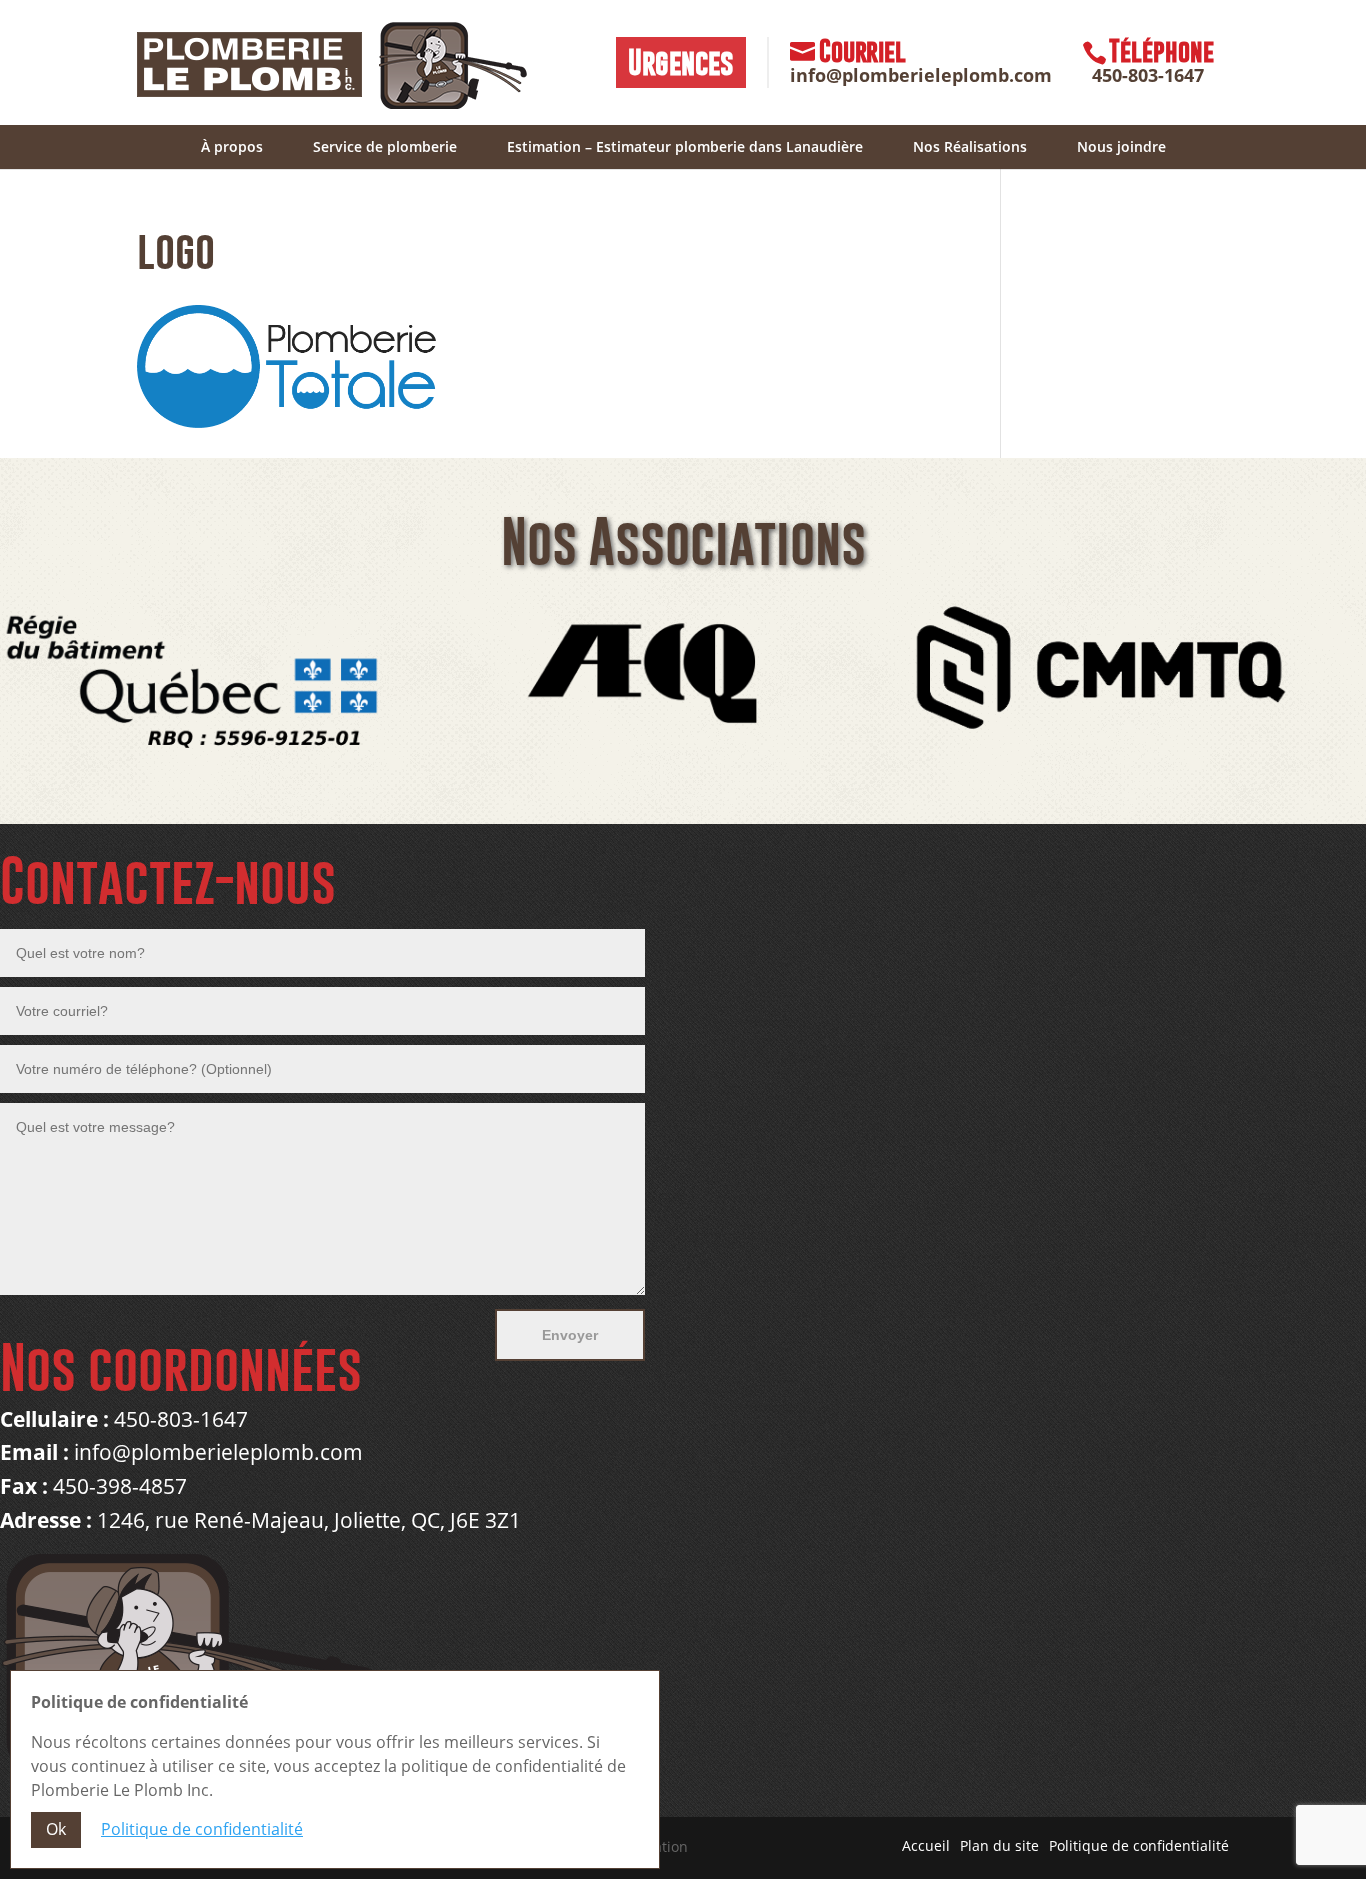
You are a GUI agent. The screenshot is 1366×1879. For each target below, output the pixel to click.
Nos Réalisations (970, 146)
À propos (232, 146)
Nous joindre (1121, 146)
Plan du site (999, 1845)
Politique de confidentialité (1139, 1845)
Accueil (926, 1845)
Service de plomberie (385, 146)
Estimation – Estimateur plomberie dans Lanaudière (685, 146)
